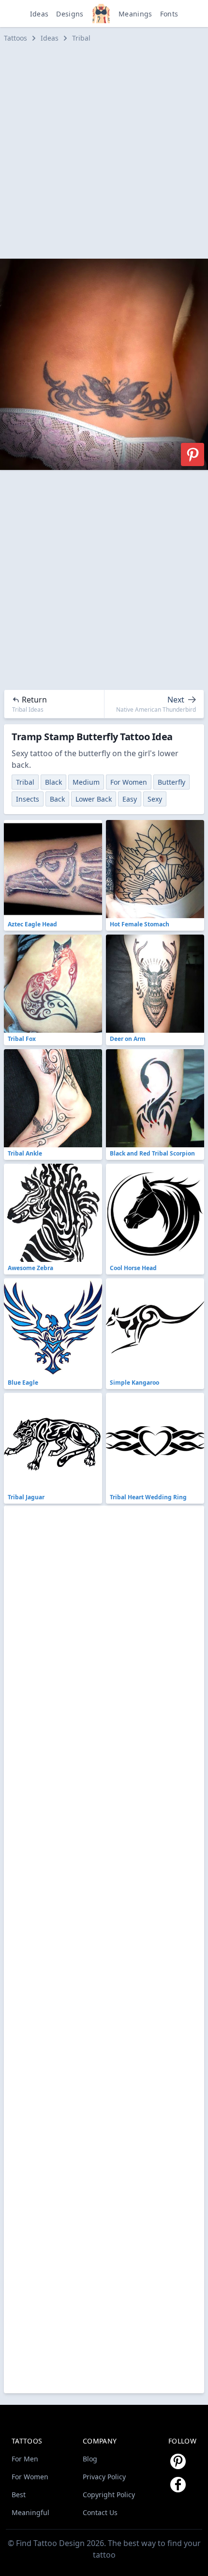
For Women (129, 782)
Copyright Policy (109, 2495)
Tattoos (15, 38)
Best (19, 2495)
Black (53, 782)
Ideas (39, 14)
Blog (90, 2459)
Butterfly (171, 782)
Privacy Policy (104, 2477)
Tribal (81, 38)
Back (57, 799)
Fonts (169, 14)
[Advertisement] (104, 151)
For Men (25, 2459)
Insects (28, 799)
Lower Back (94, 799)
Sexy (155, 799)
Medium (86, 782)
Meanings (135, 14)
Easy (130, 799)
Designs (70, 14)
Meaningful (30, 2512)
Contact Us (100, 2512)
